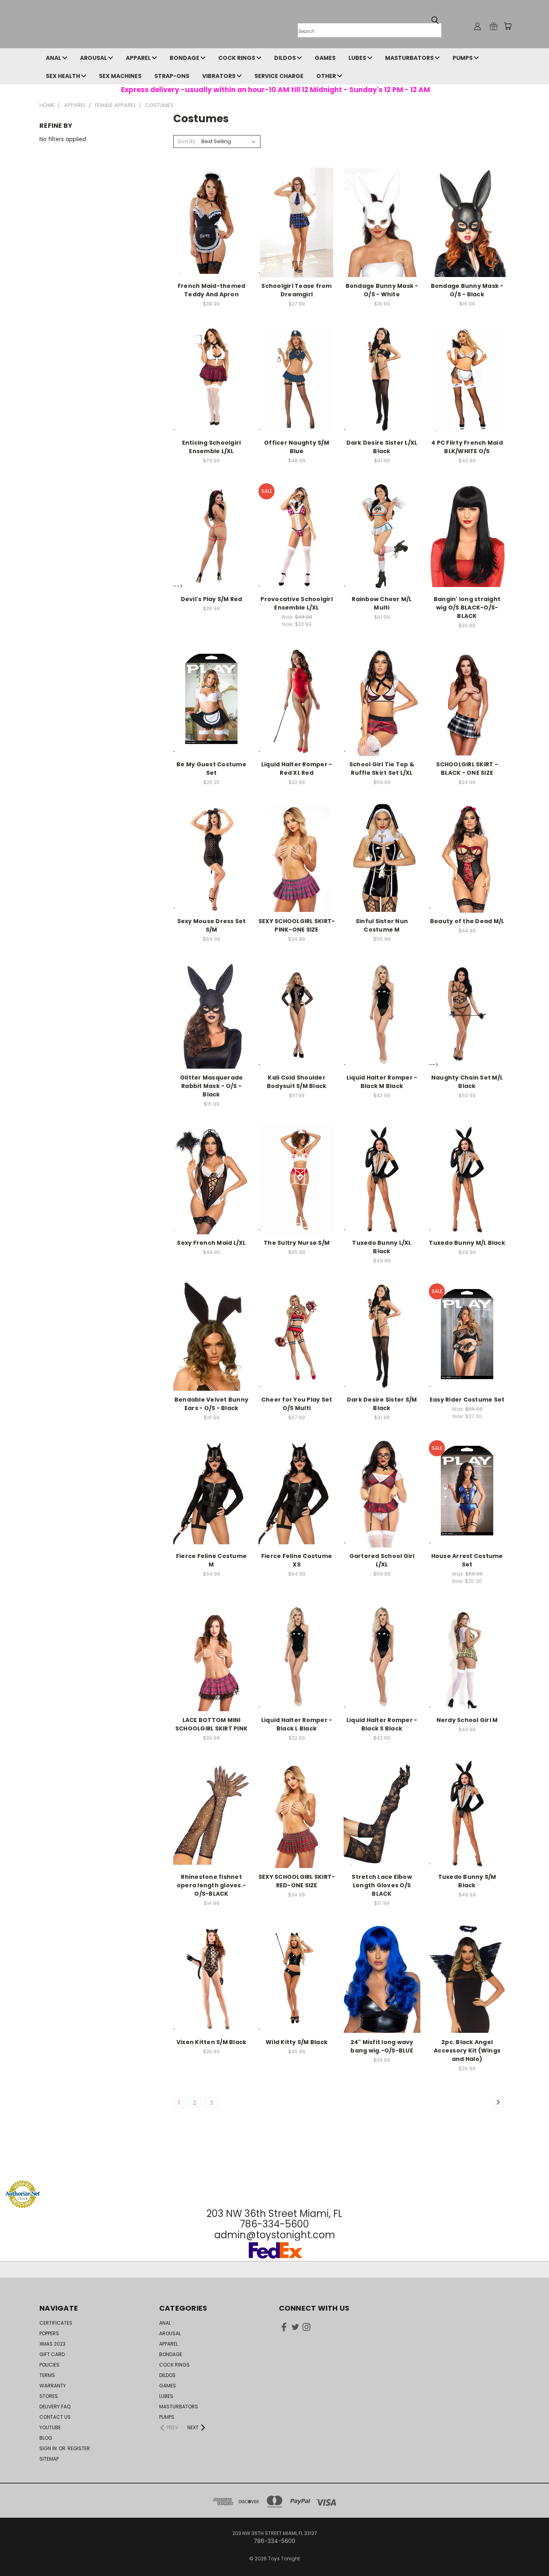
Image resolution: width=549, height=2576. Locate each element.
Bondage (185, 58)
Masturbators (410, 58)
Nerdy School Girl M (467, 1720)
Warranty (53, 2386)
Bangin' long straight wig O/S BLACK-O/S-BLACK (467, 608)
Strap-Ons (172, 76)
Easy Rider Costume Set (467, 1400)
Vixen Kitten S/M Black (212, 2042)
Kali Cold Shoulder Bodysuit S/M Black (297, 1082)
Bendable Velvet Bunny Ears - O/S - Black (211, 1404)
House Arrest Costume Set (467, 1560)
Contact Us (55, 2417)
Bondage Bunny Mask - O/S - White (382, 290)
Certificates (56, 2323)
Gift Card (52, 2354)
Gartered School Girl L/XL (382, 1560)
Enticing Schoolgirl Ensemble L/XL (212, 447)
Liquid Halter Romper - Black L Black (297, 1724)
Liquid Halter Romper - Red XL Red (297, 769)
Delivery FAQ (55, 2407)
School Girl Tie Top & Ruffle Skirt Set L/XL (382, 769)
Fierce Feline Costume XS (297, 1560)
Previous (528, 2551)
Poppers (49, 2333)
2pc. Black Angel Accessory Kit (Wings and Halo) (467, 2051)
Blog (46, 2438)
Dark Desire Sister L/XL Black (382, 447)
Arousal (94, 58)
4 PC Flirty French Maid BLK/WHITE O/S (467, 447)
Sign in (49, 2448)
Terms (47, 2375)
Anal (54, 58)
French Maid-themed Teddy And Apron (212, 290)
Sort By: (187, 141)
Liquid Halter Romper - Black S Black (382, 1724)
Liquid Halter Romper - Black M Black (382, 1082)
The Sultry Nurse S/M (297, 1243)
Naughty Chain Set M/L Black (467, 1082)
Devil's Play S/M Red (212, 599)
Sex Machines (120, 76)
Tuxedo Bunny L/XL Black (382, 1247)
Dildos (286, 58)
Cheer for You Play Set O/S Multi (297, 1404)
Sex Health (64, 76)
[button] (274, 2165)
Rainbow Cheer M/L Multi (382, 603)
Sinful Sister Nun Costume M (382, 925)
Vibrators (219, 76)
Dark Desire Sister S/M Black (382, 1404)
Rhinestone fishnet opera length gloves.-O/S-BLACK (211, 1885)
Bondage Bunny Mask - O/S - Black (467, 290)
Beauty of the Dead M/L (467, 921)
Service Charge (279, 76)
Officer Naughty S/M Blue (297, 447)
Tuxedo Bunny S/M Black (467, 1881)
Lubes (358, 58)
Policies (49, 2365)
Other (327, 76)
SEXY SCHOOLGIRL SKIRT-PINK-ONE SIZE (297, 925)
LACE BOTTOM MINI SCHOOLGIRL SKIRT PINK (211, 1724)
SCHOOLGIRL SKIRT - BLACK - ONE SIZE (467, 769)
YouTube (50, 2427)
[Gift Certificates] (494, 26)
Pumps (463, 58)
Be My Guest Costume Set (211, 769)
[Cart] (508, 26)
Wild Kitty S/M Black (297, 2042)
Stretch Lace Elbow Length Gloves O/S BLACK (382, 1885)
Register (79, 2448)
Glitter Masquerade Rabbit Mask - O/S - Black (212, 1086)
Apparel (139, 58)
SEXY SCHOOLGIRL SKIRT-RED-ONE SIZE (297, 1881)
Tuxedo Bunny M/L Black (467, 1243)
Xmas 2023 (52, 2344)
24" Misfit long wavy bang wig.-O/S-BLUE (382, 2046)
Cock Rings (237, 58)
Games (325, 58)
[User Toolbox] (477, 26)
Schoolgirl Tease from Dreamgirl (296, 290)
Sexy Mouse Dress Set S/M (212, 925)
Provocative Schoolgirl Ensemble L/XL (297, 603)
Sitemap (49, 2459)
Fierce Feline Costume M (211, 1560)
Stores (49, 2396)
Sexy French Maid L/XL (211, 1243)
